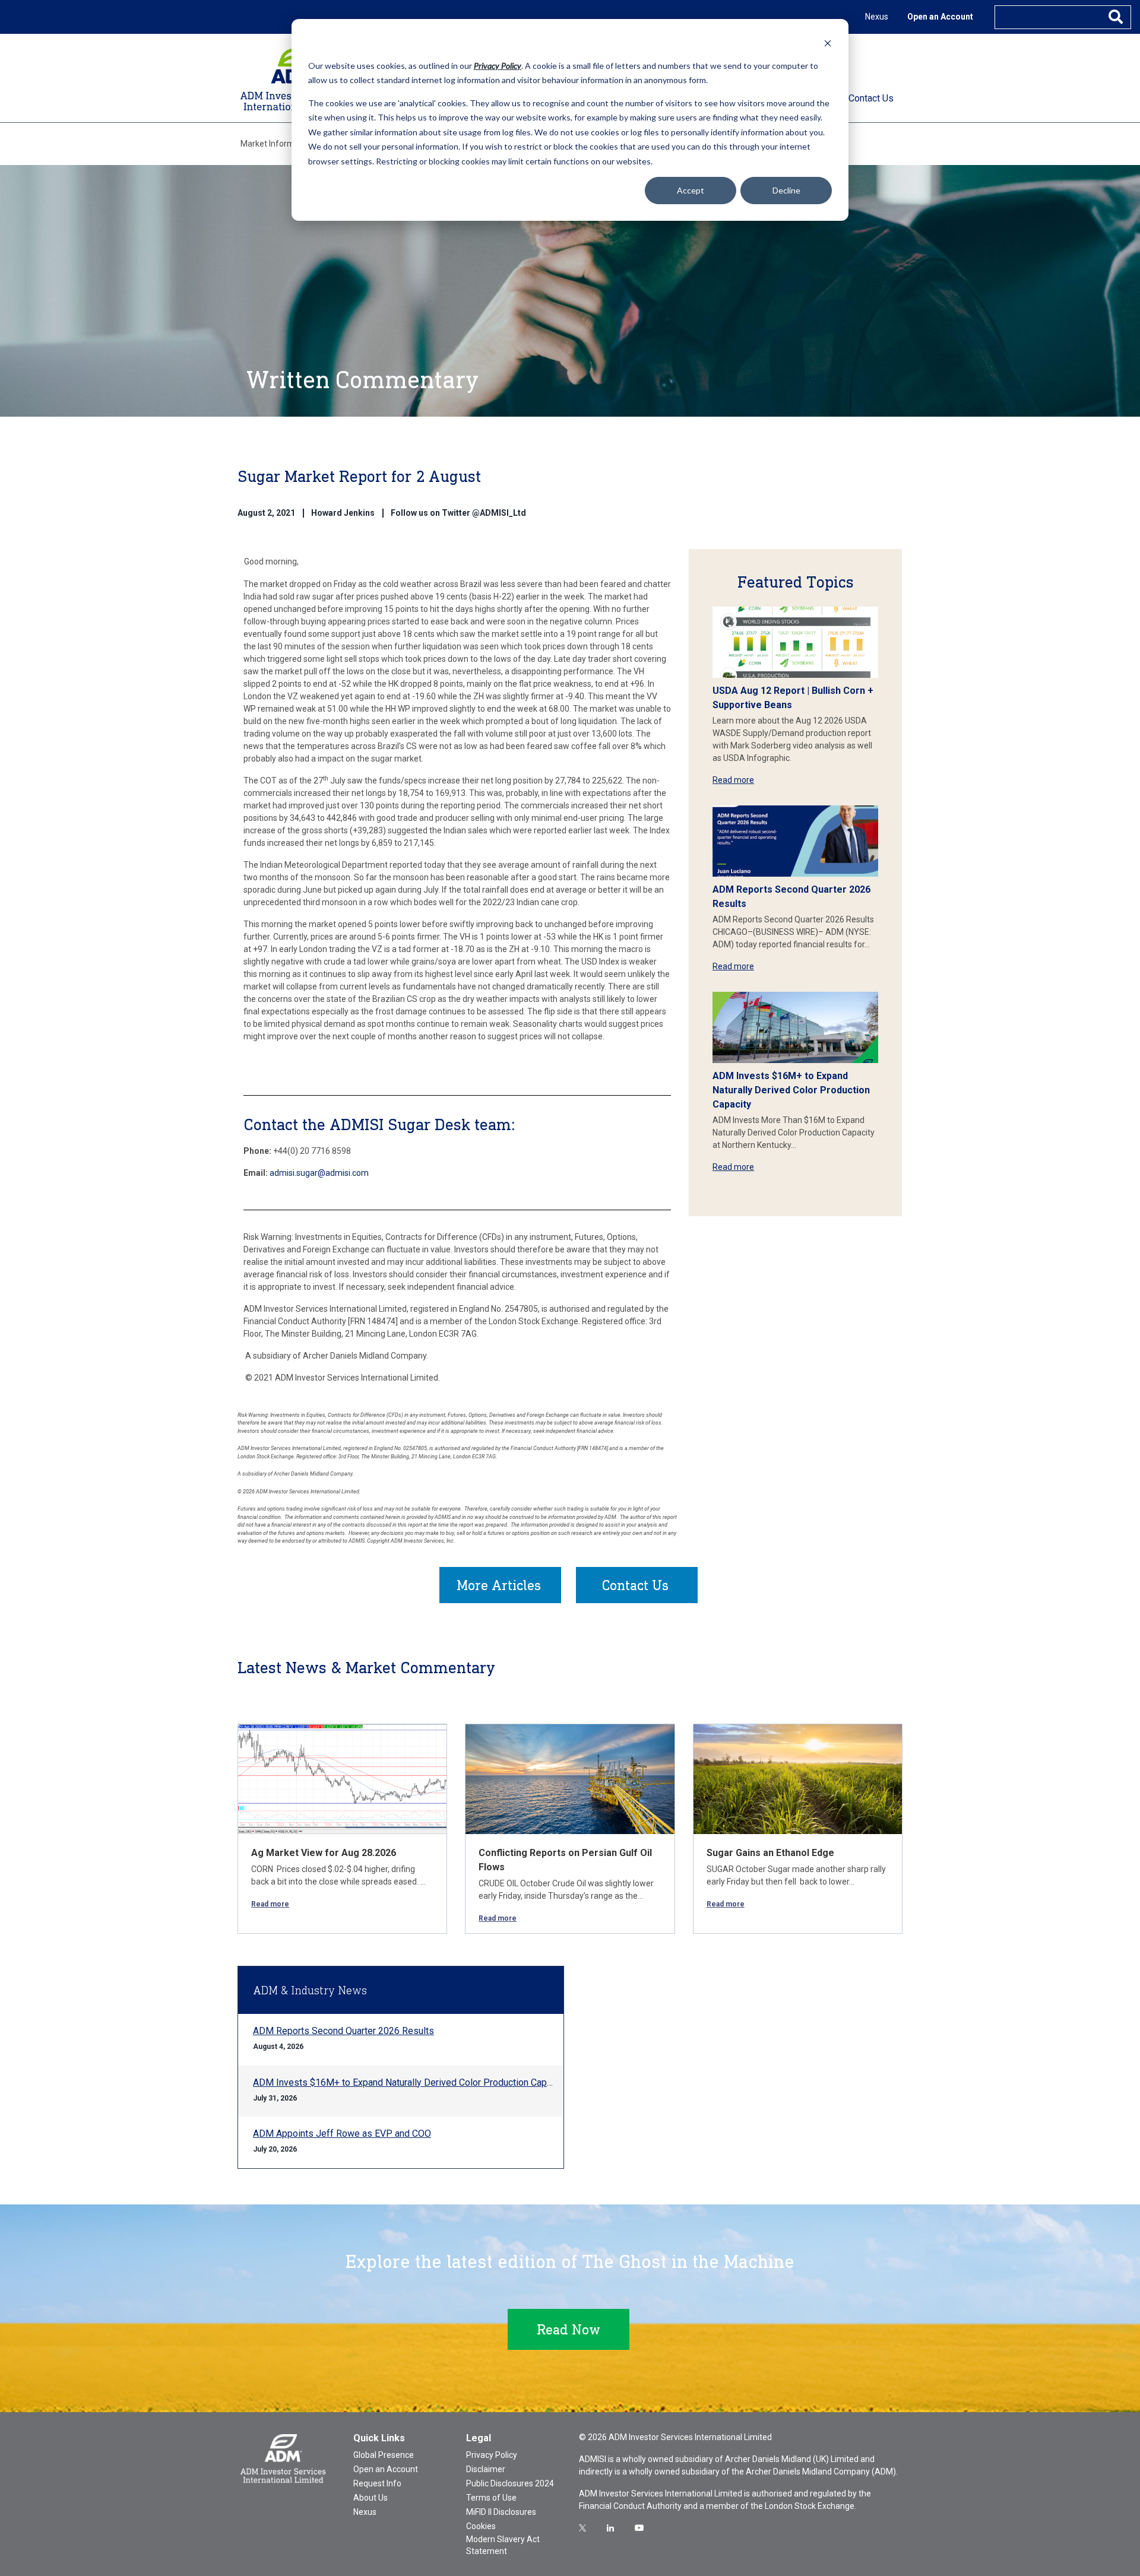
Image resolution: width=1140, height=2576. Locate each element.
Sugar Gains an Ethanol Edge (770, 1853)
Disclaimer (486, 2469)
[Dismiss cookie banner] (828, 43)
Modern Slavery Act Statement (503, 2545)
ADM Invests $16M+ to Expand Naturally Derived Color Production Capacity (791, 1090)
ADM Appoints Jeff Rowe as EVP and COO (342, 2134)
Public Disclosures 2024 (510, 2483)
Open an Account (940, 17)
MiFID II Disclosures (501, 2512)
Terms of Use (491, 2498)
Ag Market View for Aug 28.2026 (324, 1853)
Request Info (377, 2483)
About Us (370, 2498)
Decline (786, 190)
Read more (733, 780)
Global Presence (384, 2455)
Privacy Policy (492, 2455)
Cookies (481, 2526)
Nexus (877, 17)
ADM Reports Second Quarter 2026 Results (343, 2031)
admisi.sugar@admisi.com (319, 1173)
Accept (691, 190)
